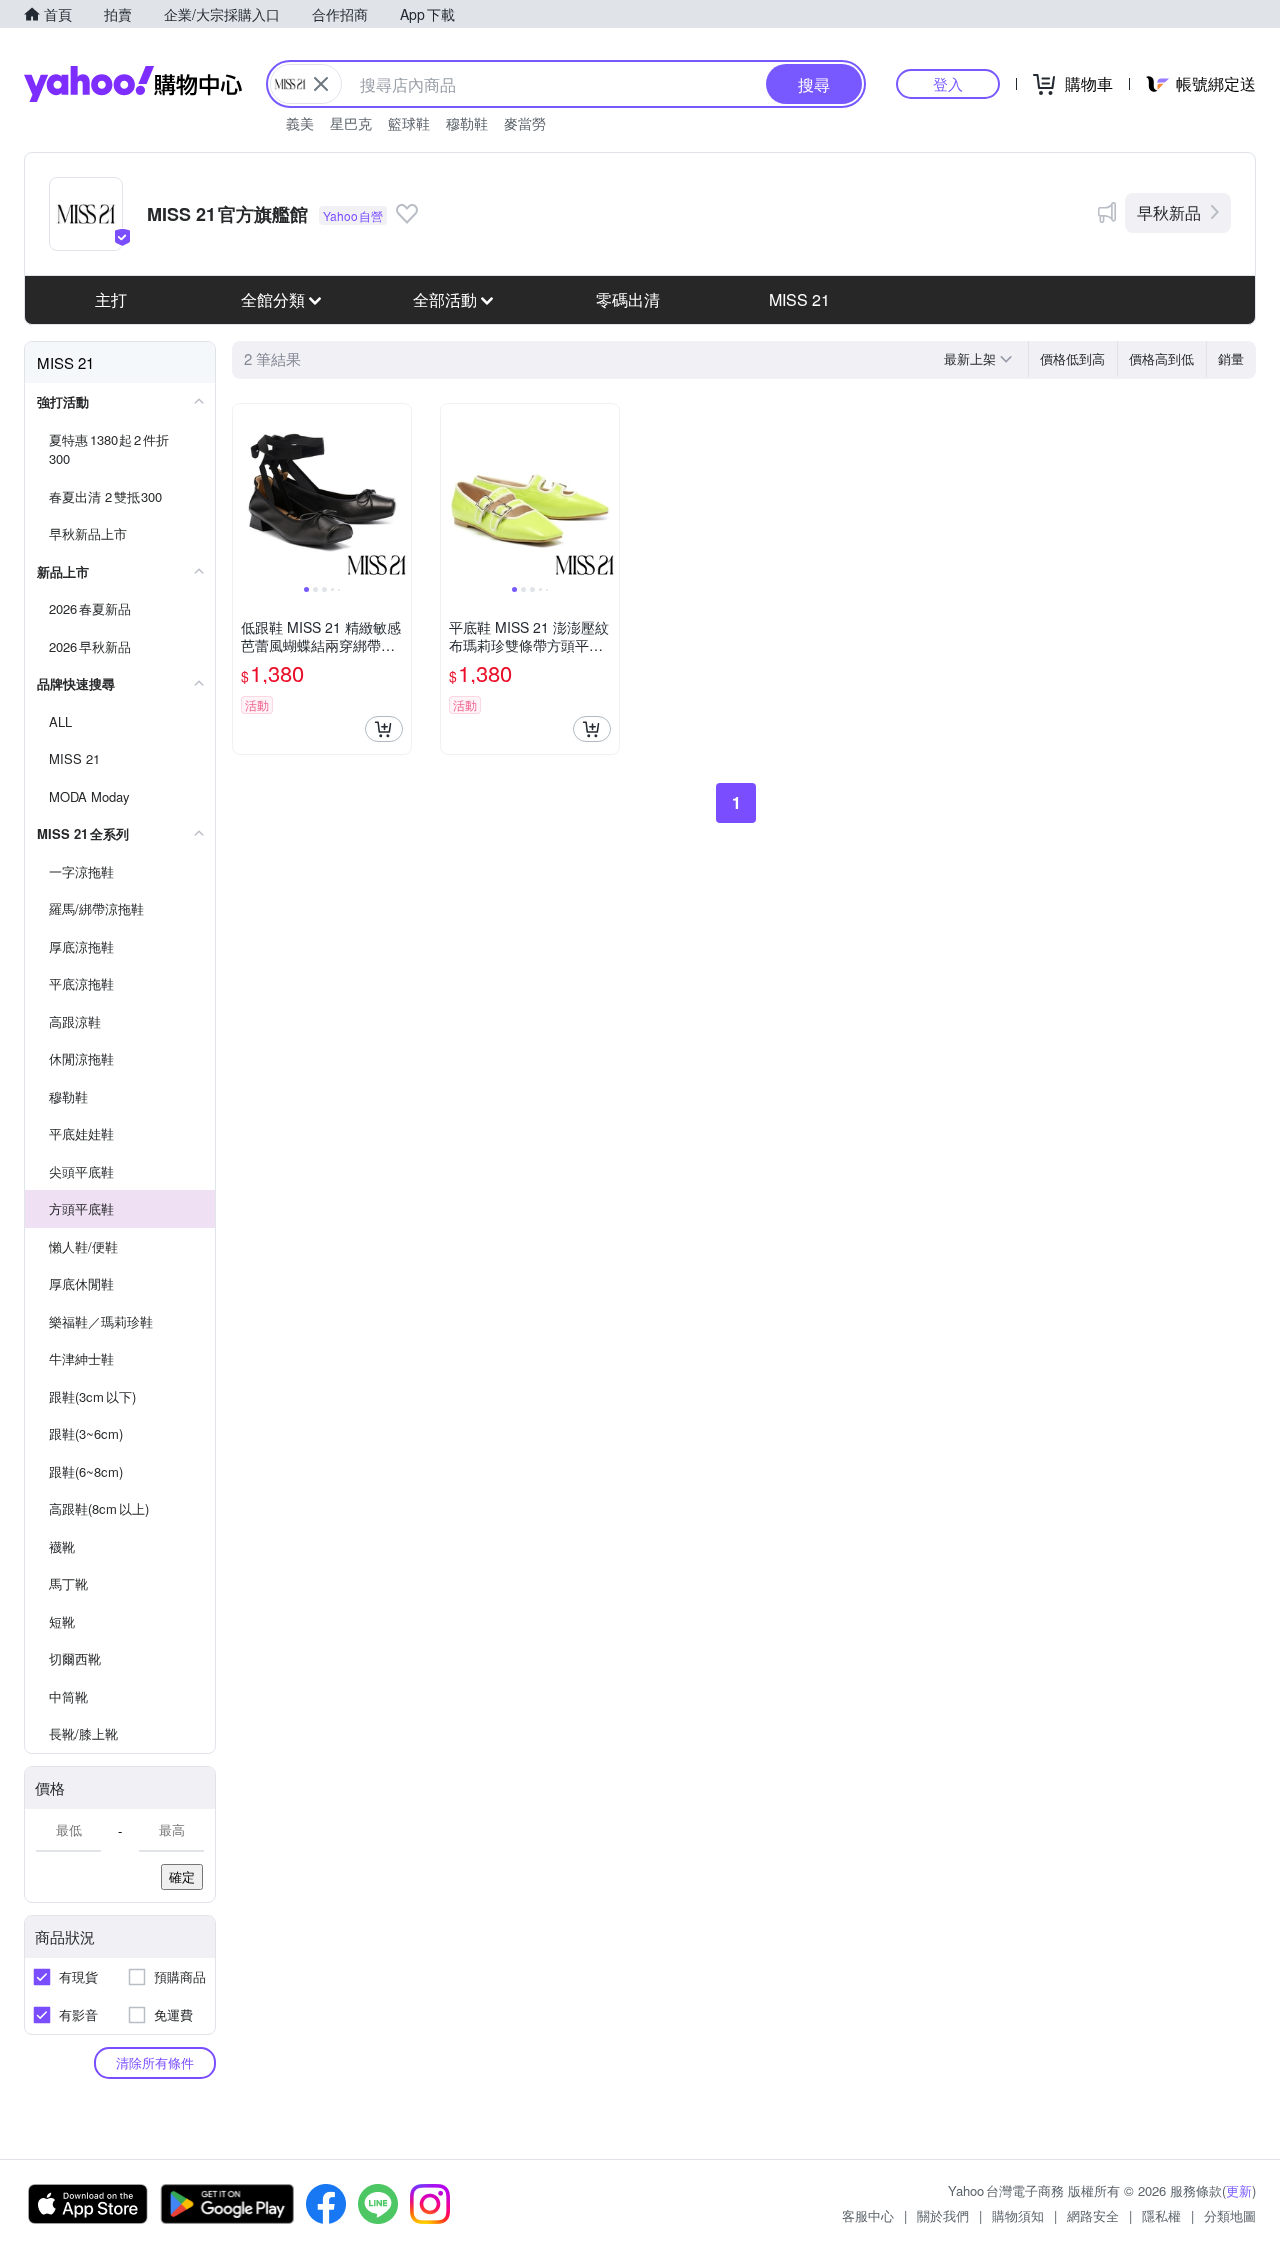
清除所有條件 (155, 2062)
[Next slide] (398, 493)
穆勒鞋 (467, 123)
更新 (1239, 2190)
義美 (300, 123)
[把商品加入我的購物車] (384, 729)
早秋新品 (1169, 212)
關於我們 (943, 2215)
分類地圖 (1230, 2215)
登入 (948, 83)
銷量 (1231, 358)
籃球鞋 (409, 123)
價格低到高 (1072, 358)
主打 (111, 299)
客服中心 (868, 2215)
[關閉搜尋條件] (321, 84)
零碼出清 (628, 299)
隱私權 (1161, 2215)
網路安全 (1093, 2215)
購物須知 (1018, 2215)
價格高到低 (1161, 358)
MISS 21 (799, 299)
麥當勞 (525, 123)
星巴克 (351, 123)
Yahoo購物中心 (133, 84)
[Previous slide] (246, 493)
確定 (182, 1876)
